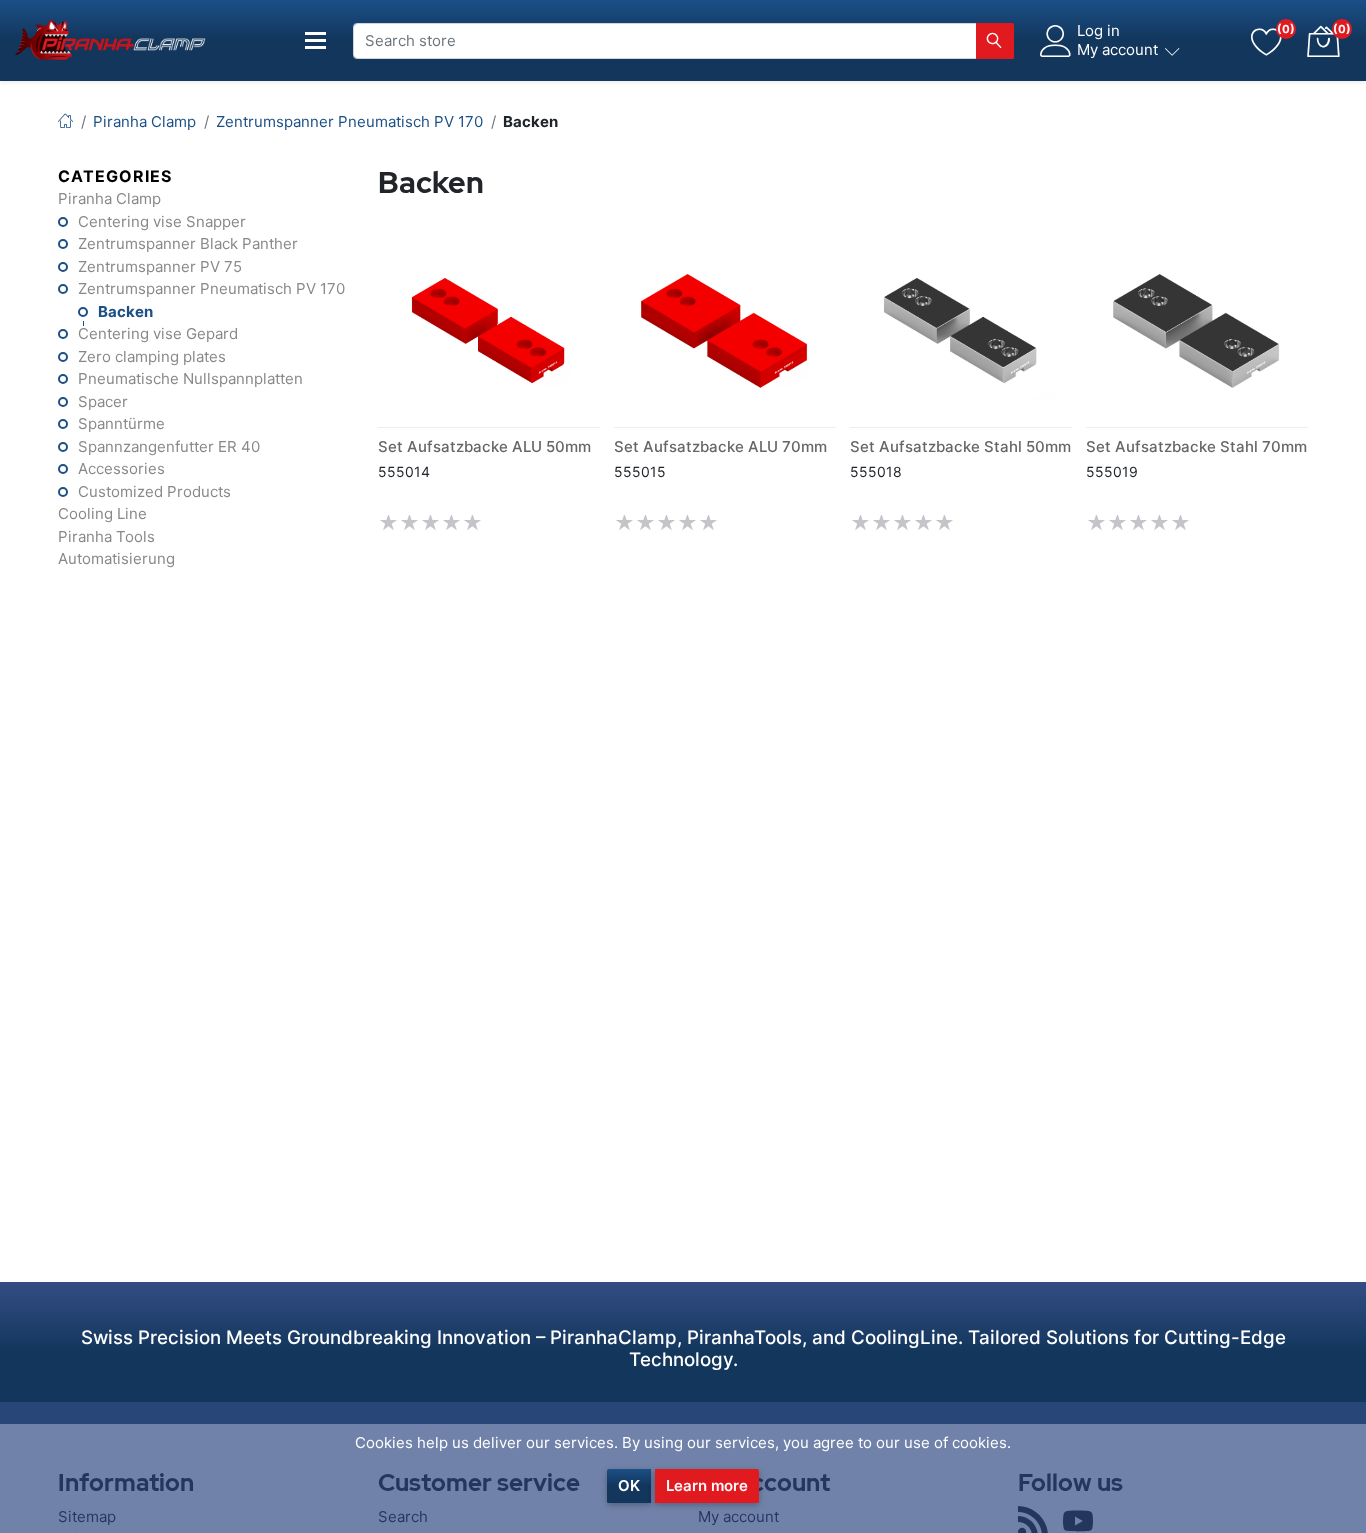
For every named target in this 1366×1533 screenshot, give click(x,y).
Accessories (121, 468)
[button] (1323, 41)
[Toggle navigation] (316, 40)
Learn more (707, 1485)
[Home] (65, 121)
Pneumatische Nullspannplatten (190, 378)
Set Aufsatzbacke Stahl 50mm (960, 446)
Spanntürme (121, 423)
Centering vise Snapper (162, 221)
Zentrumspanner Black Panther (188, 243)
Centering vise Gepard (158, 333)
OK (629, 1485)
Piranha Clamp (109, 198)
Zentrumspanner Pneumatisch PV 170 (211, 288)
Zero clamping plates (152, 356)
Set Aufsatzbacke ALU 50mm (484, 446)
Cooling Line (102, 513)
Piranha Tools (106, 536)
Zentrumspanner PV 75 (160, 266)
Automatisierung (116, 558)
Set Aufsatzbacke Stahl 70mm (1196, 446)
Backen (125, 311)
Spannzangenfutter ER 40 (169, 446)
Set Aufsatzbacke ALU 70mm (720, 446)
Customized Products (154, 491)
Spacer (103, 401)
